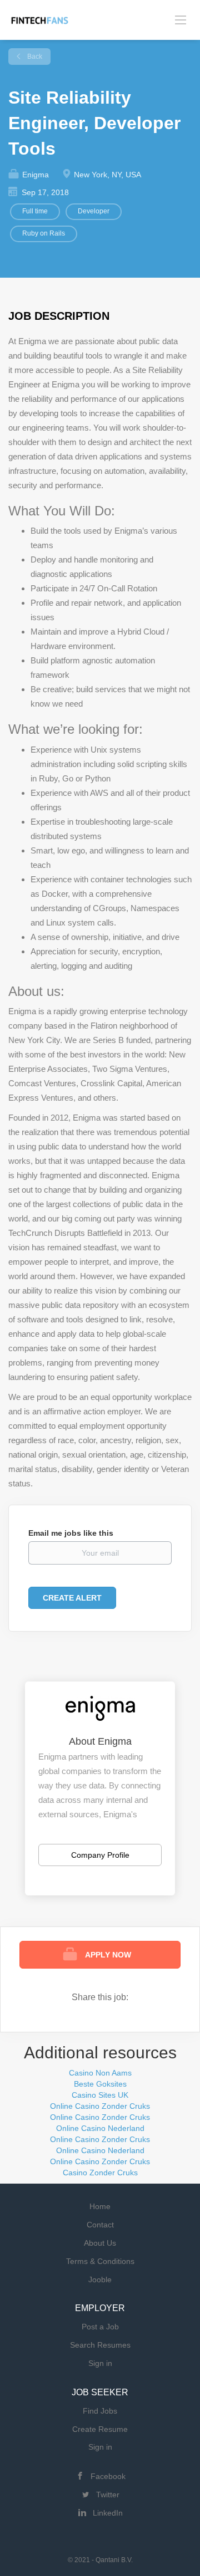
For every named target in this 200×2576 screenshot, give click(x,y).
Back (34, 57)
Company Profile (100, 1855)
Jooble (100, 2279)
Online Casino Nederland (100, 2128)
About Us (100, 2243)
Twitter (108, 2495)
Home (100, 2206)
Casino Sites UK (100, 2095)
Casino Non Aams (100, 2073)
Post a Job (100, 2327)
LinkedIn (108, 2513)
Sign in (100, 2363)
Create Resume (100, 2429)
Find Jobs (100, 2411)
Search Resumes (100, 2345)
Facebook (108, 2476)
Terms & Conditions (100, 2261)
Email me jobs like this (71, 1533)
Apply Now (108, 1955)
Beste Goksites (100, 2084)
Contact (100, 2225)
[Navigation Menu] (181, 20)
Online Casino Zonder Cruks (100, 2106)
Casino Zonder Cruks (100, 2173)
